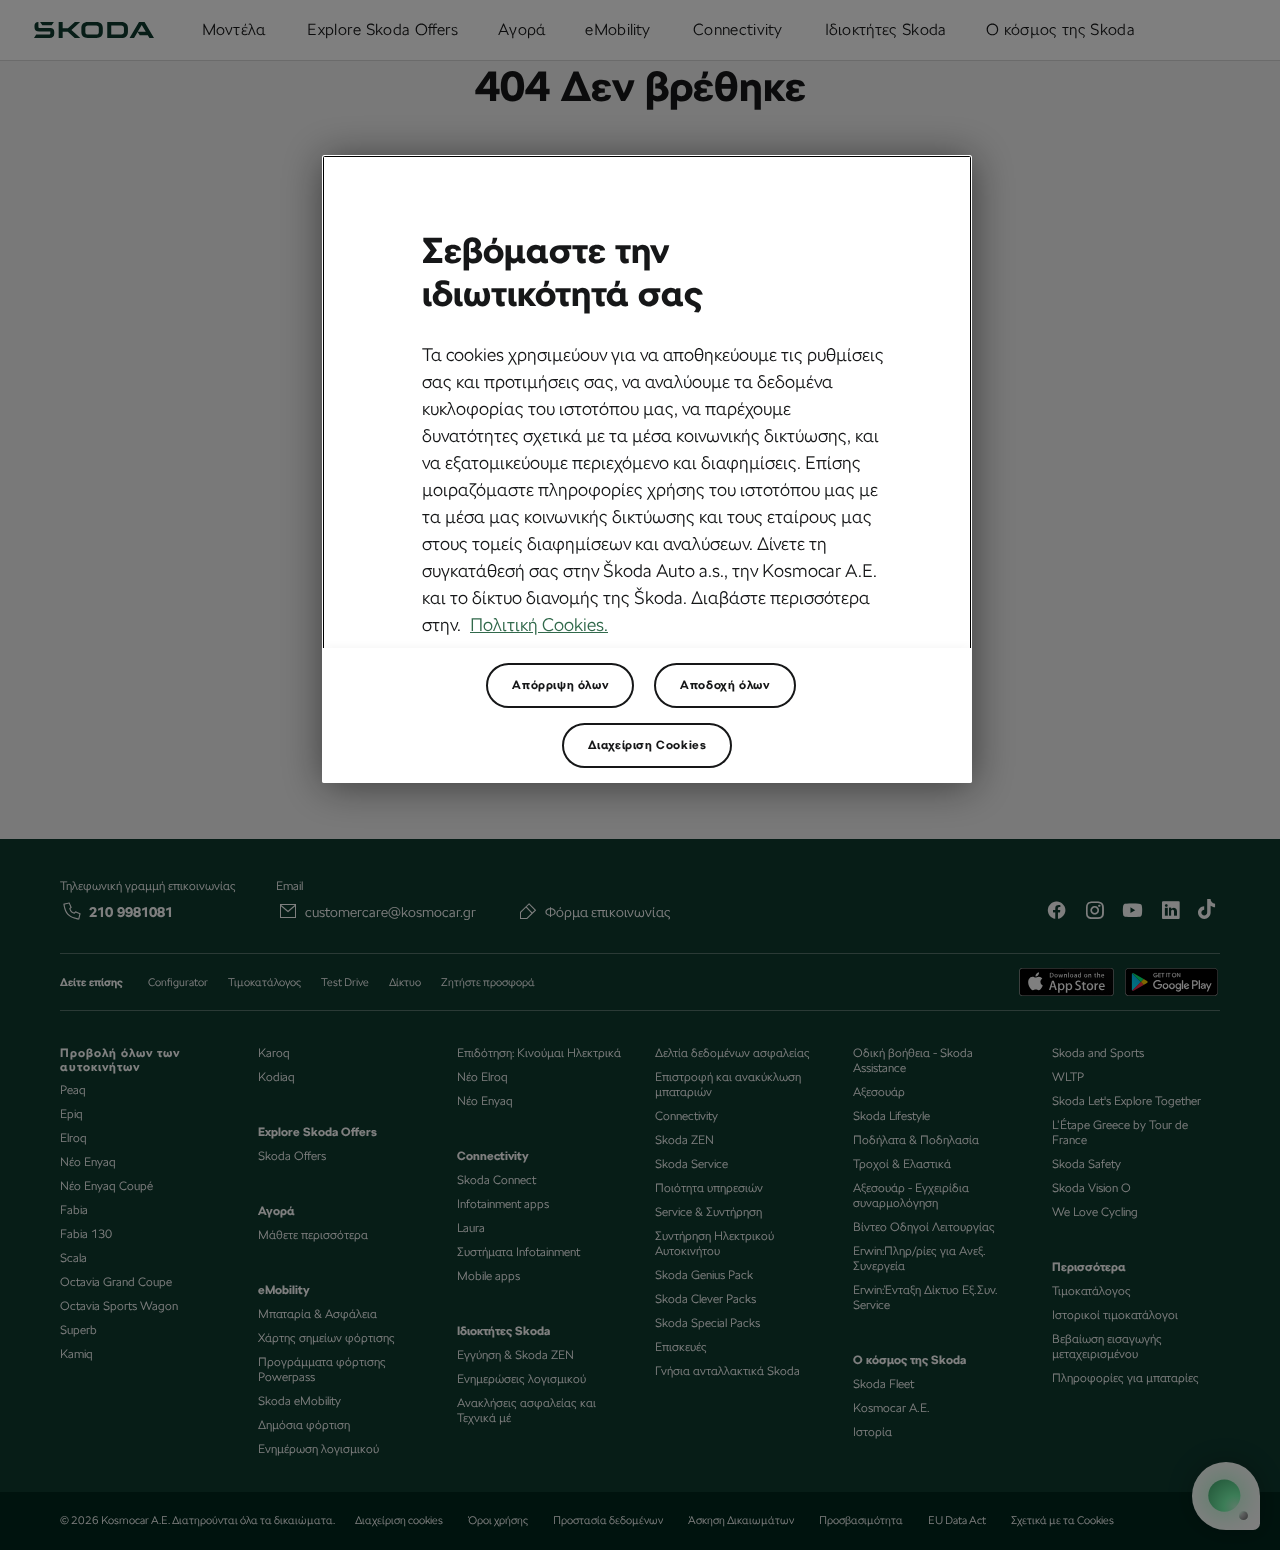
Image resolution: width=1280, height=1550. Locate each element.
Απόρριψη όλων (560, 685)
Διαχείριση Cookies (647, 745)
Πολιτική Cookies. (539, 624)
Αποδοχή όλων (724, 685)
